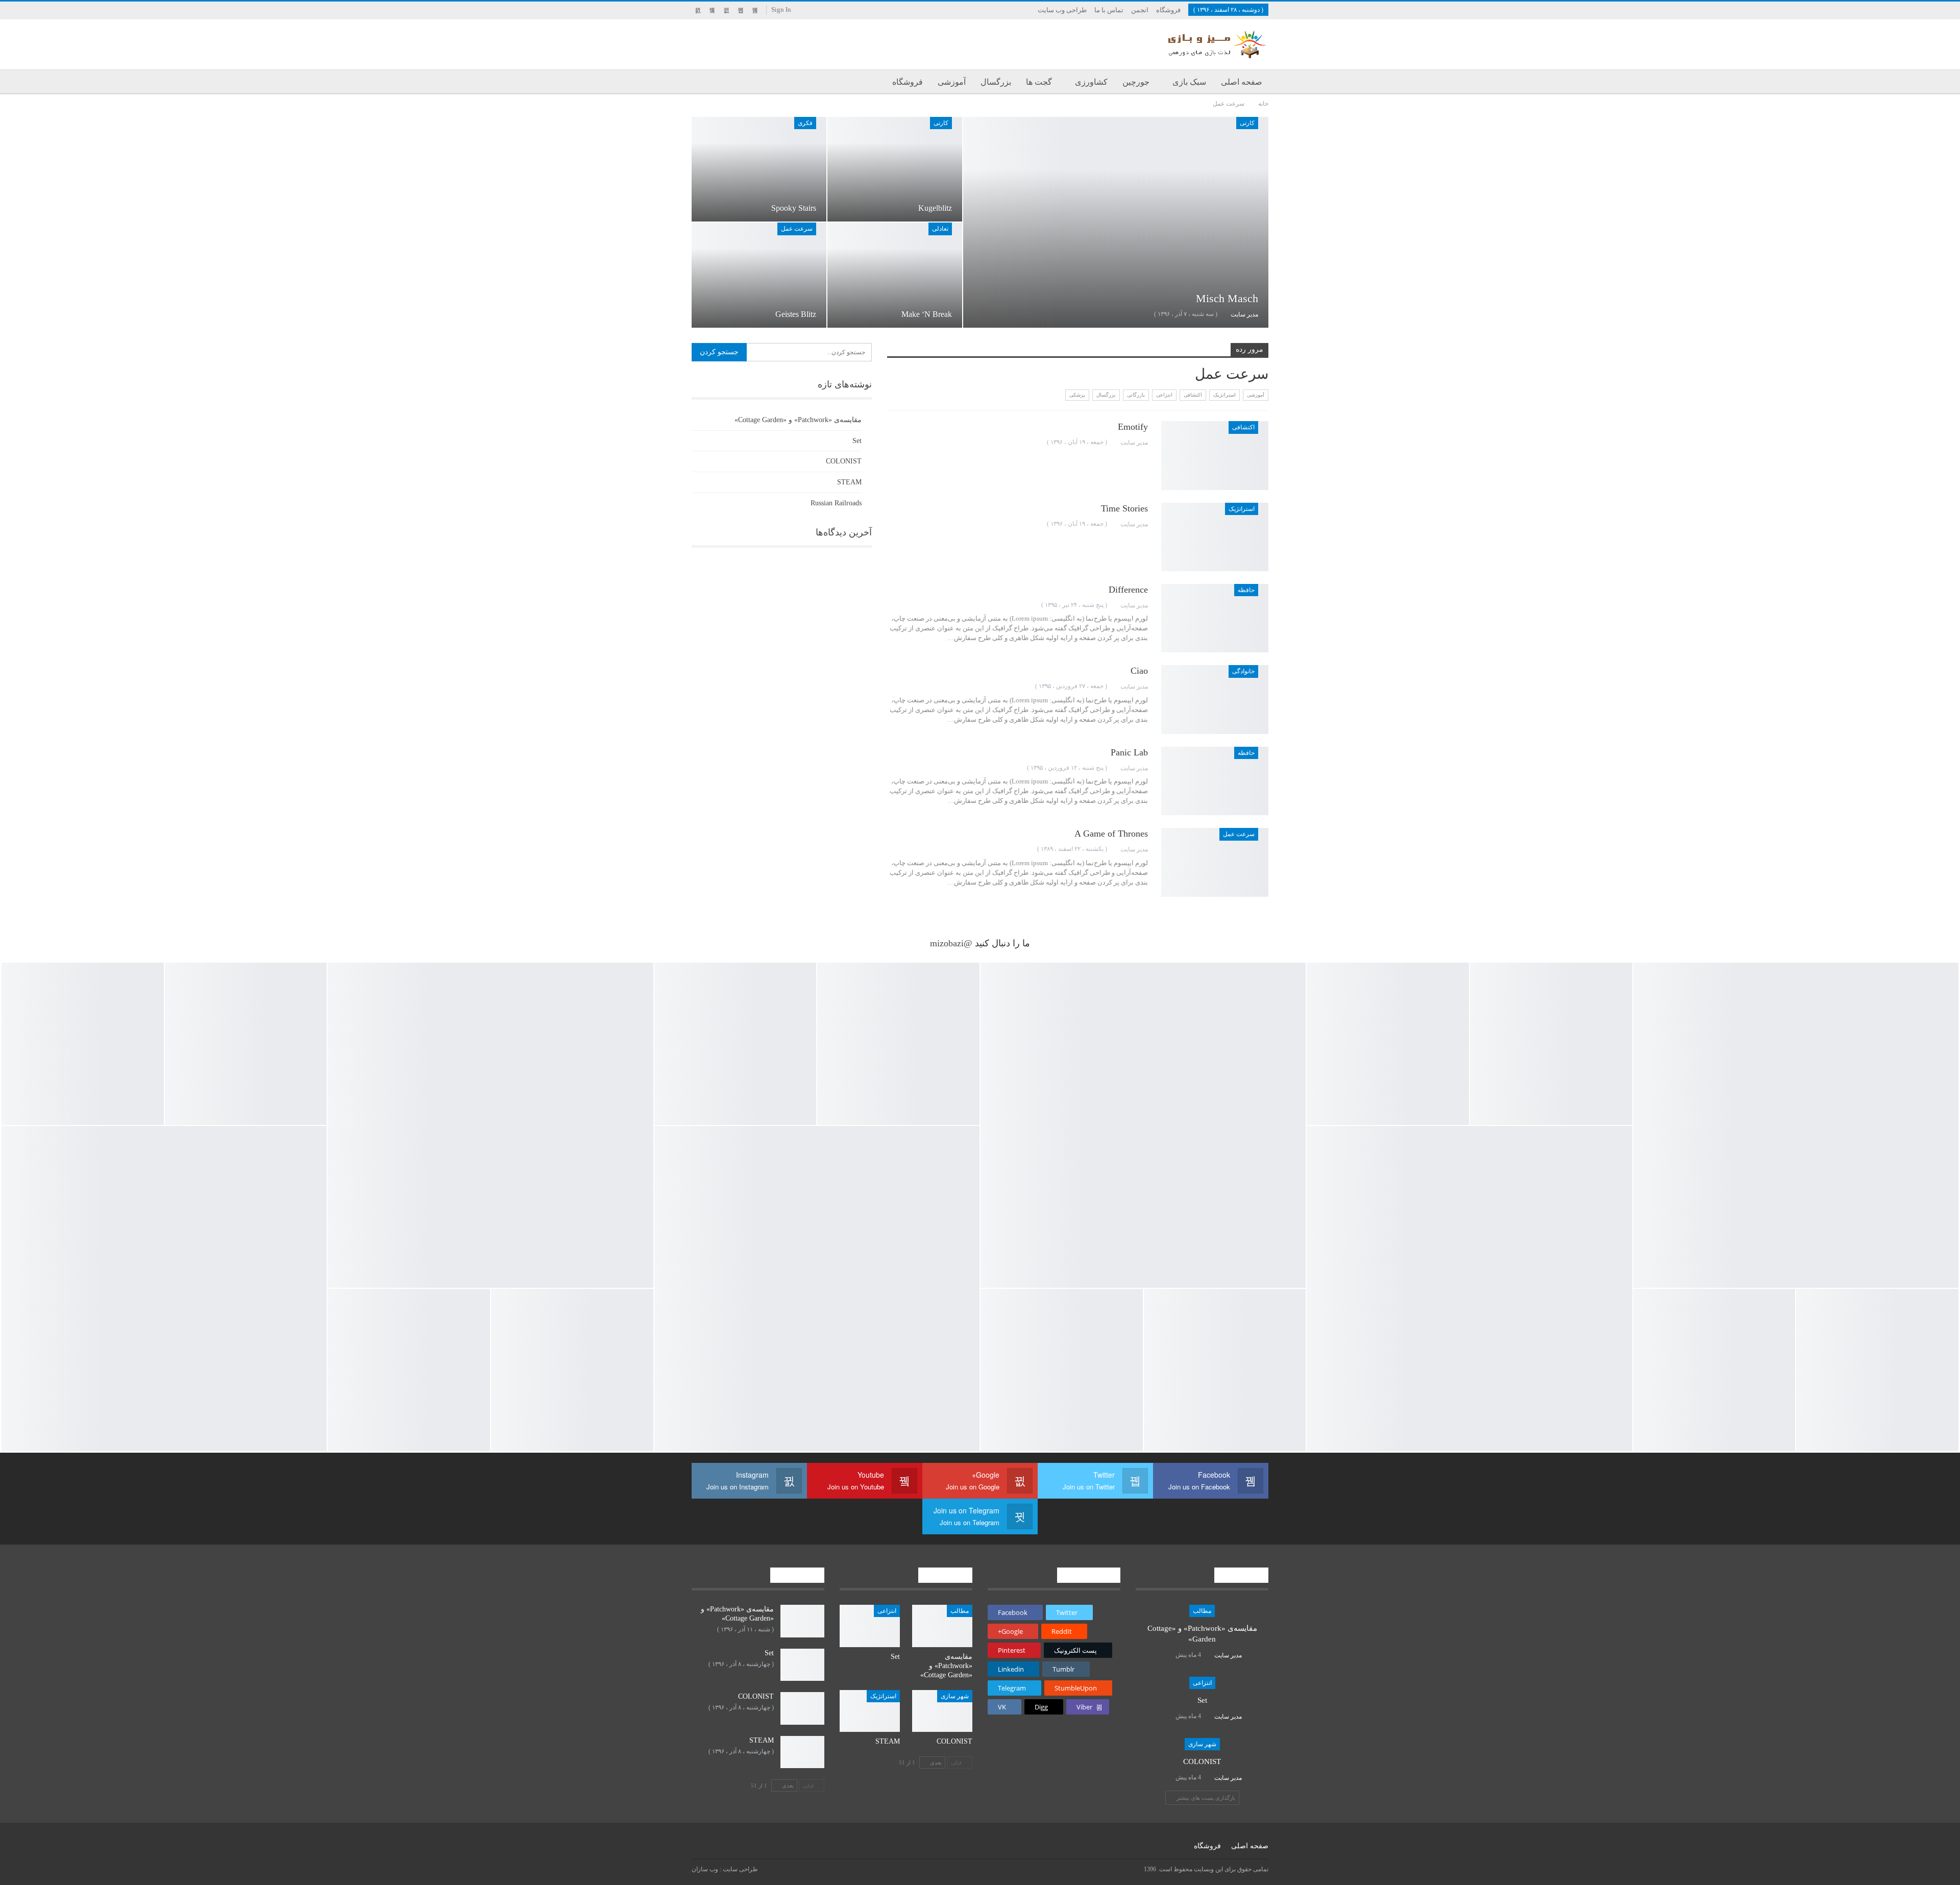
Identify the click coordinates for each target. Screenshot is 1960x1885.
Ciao (1139, 671)
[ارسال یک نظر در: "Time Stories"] (890, 524)
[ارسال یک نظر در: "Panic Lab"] (890, 768)
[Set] (870, 1626)
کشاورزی (1091, 82)
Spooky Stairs (794, 208)
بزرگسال (996, 82)
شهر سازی (1202, 1744)
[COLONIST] (942, 1711)
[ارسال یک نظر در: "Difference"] (890, 605)
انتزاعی (1164, 395)
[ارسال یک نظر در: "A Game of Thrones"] (890, 849)
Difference (1128, 590)
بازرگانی (1136, 395)
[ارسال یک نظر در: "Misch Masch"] (976, 314)
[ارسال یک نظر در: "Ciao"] (890, 686)
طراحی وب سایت (1062, 10)
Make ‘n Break (927, 314)
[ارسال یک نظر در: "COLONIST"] (1166, 1777)
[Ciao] (1215, 699)
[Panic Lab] (1215, 781)
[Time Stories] (1215, 537)
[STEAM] (870, 1711)
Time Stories (1124, 508)
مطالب (1202, 1611)
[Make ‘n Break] (895, 275)
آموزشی (952, 82)
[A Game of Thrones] (1215, 862)
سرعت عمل (797, 229)
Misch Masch (1227, 298)
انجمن (1140, 10)
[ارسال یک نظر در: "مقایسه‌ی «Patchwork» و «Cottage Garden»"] (1166, 1655)
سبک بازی (1189, 82)
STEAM (849, 482)
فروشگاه (1168, 10)
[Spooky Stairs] (759, 169)
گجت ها (1039, 82)
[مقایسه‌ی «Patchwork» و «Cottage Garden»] (942, 1626)
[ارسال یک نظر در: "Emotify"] (890, 442)
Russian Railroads (836, 503)
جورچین (1136, 82)
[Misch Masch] (1116, 222)
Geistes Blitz (796, 314)
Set (857, 441)
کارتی (1247, 123)
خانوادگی (1243, 671)
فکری (805, 123)
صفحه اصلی (1242, 82)
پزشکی (1077, 395)
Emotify (1133, 427)
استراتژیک (1224, 395)
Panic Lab (1129, 752)
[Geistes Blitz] (759, 275)
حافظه (1246, 590)
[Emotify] (1215, 455)
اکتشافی (1193, 395)
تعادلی (940, 229)
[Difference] (1215, 618)
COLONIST (844, 461)
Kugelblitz (935, 208)
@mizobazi (951, 943)
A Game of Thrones (1111, 834)
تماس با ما (1109, 10)
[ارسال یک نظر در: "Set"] (1166, 1716)
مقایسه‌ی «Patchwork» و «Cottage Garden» (798, 420)
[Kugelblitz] (895, 169)
